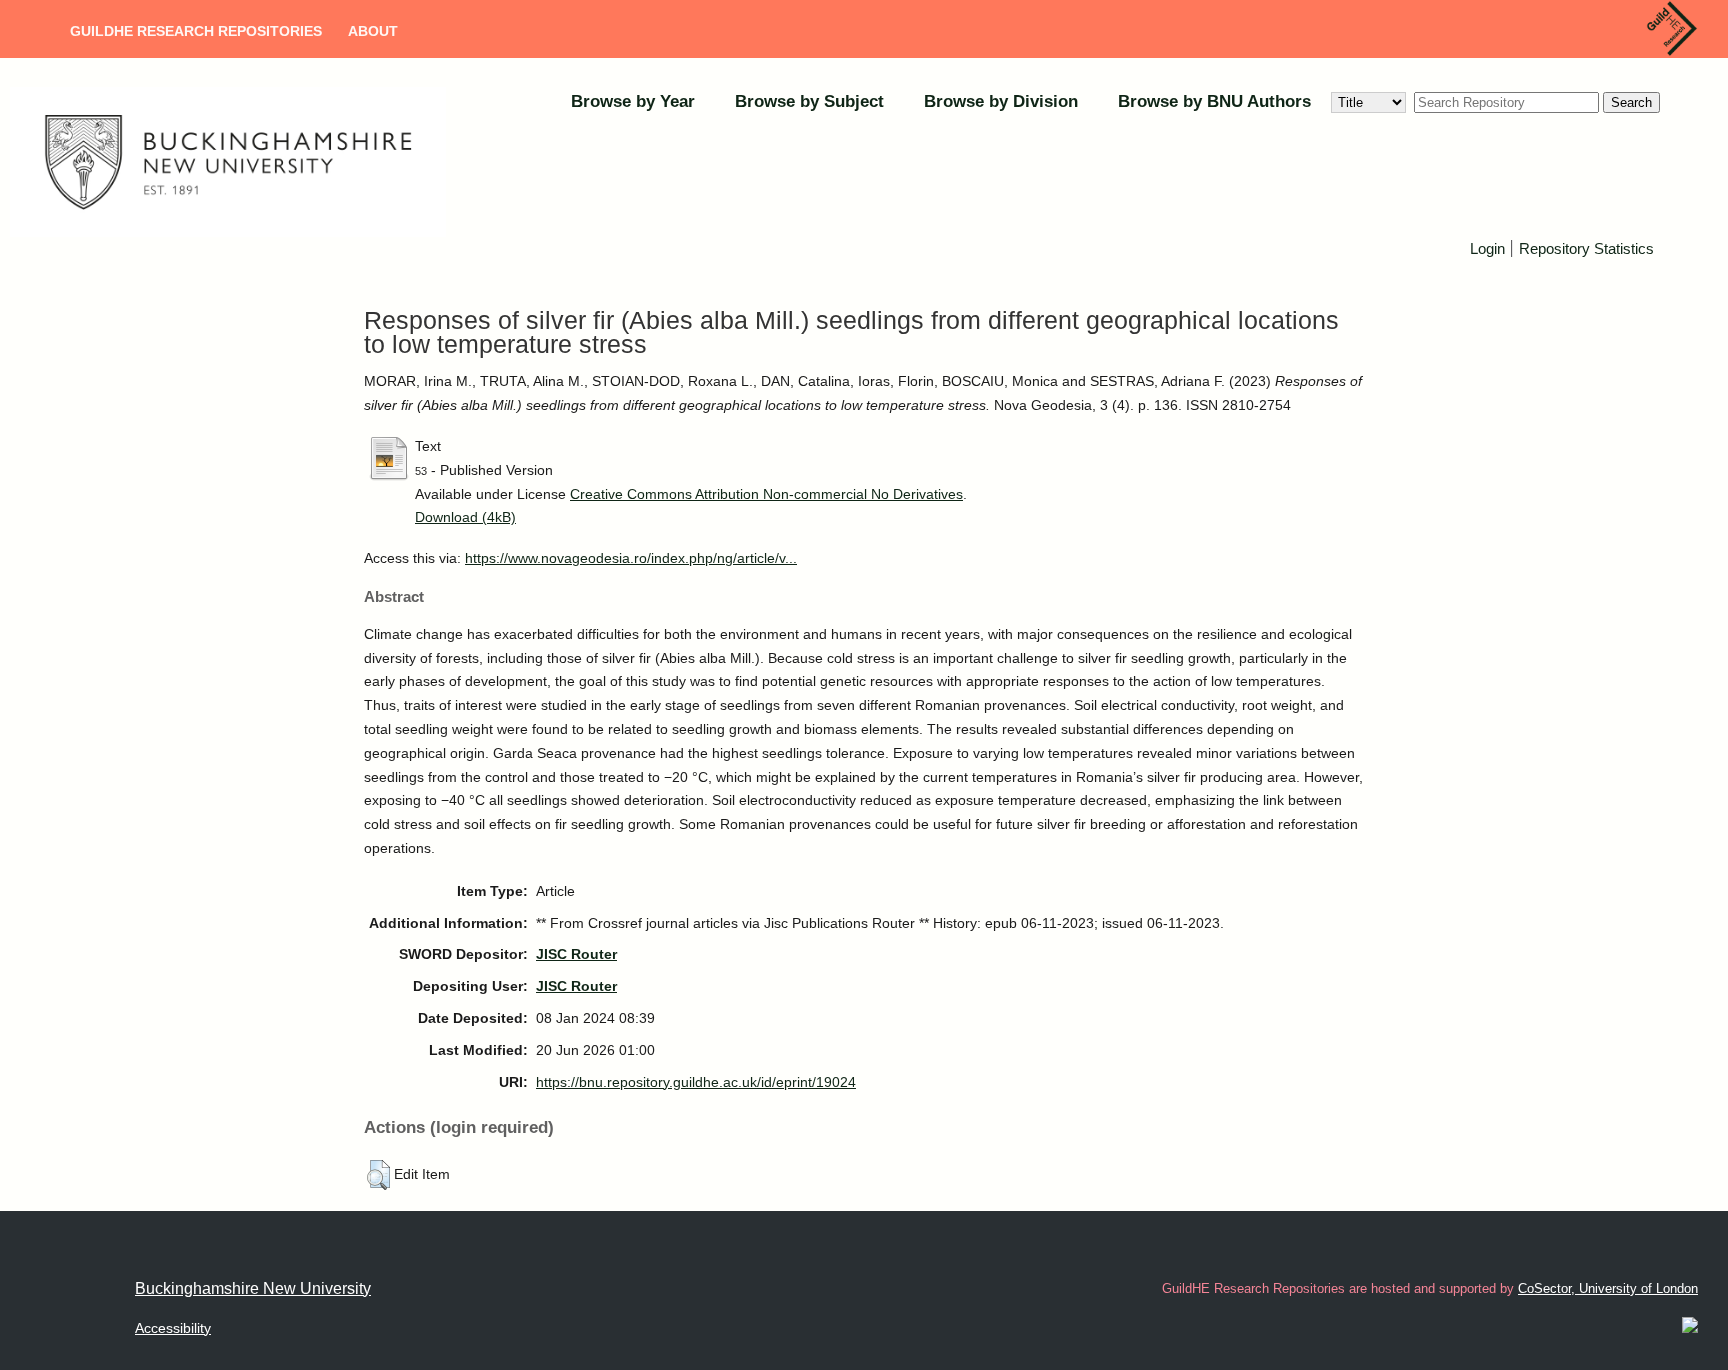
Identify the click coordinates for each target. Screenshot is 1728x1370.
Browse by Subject (809, 101)
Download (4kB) (465, 517)
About (373, 31)
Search (1631, 102)
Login (1487, 248)
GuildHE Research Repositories (196, 31)
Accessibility (173, 1328)
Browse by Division (1001, 101)
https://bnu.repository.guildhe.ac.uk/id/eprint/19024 (696, 1082)
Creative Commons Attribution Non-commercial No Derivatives (766, 494)
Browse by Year (633, 101)
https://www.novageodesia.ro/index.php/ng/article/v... (631, 558)
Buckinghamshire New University (253, 1288)
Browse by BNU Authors (1214, 101)
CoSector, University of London (1608, 1288)
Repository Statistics (1586, 248)
